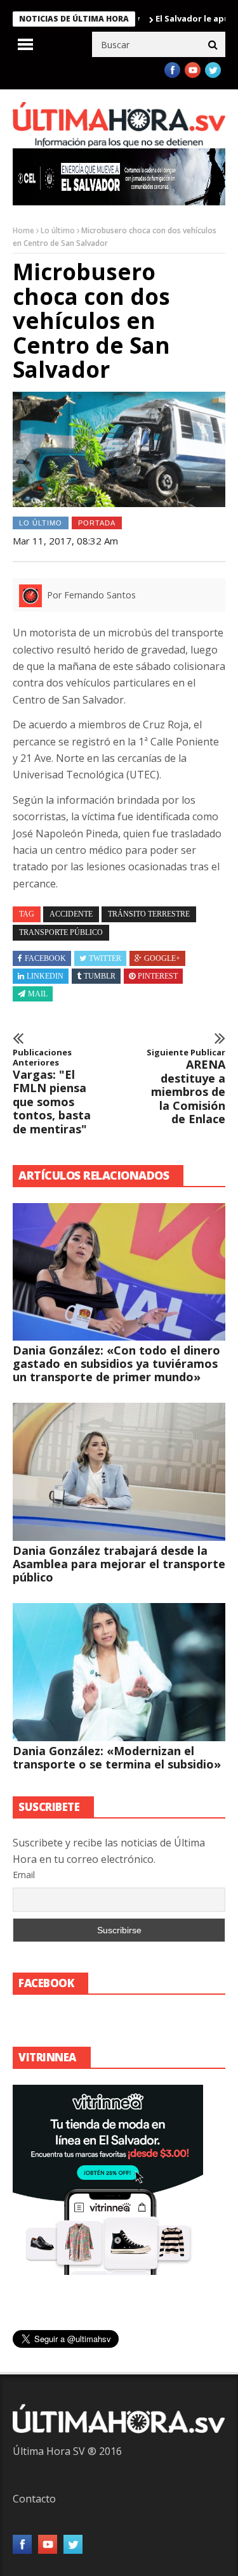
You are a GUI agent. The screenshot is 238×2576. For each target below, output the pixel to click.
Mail (38, 994)
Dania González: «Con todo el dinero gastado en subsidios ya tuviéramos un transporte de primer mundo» (116, 1363)
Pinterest (158, 976)
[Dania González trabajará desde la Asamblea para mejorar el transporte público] (119, 1472)
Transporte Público (61, 932)
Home (23, 230)
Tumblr (100, 976)
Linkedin (45, 976)
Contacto (34, 2499)
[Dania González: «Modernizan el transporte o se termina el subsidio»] (119, 1672)
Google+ (162, 958)
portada (97, 523)
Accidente (71, 914)
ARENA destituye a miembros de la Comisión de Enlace (186, 1087)
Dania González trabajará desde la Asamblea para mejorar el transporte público (119, 1564)
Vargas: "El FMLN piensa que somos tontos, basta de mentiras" (52, 1092)
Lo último (58, 230)
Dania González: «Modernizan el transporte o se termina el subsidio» (117, 1757)
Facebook (45, 958)
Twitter (105, 958)
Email (24, 1875)
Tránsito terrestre (149, 914)
